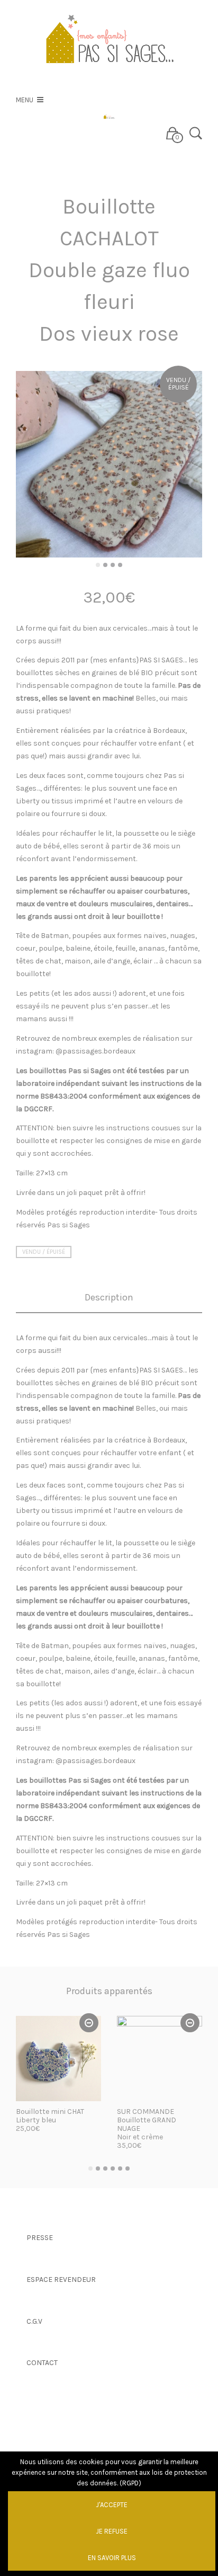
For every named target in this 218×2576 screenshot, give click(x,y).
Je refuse (112, 2531)
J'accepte (112, 2505)
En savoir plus (112, 2558)
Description (109, 1298)
